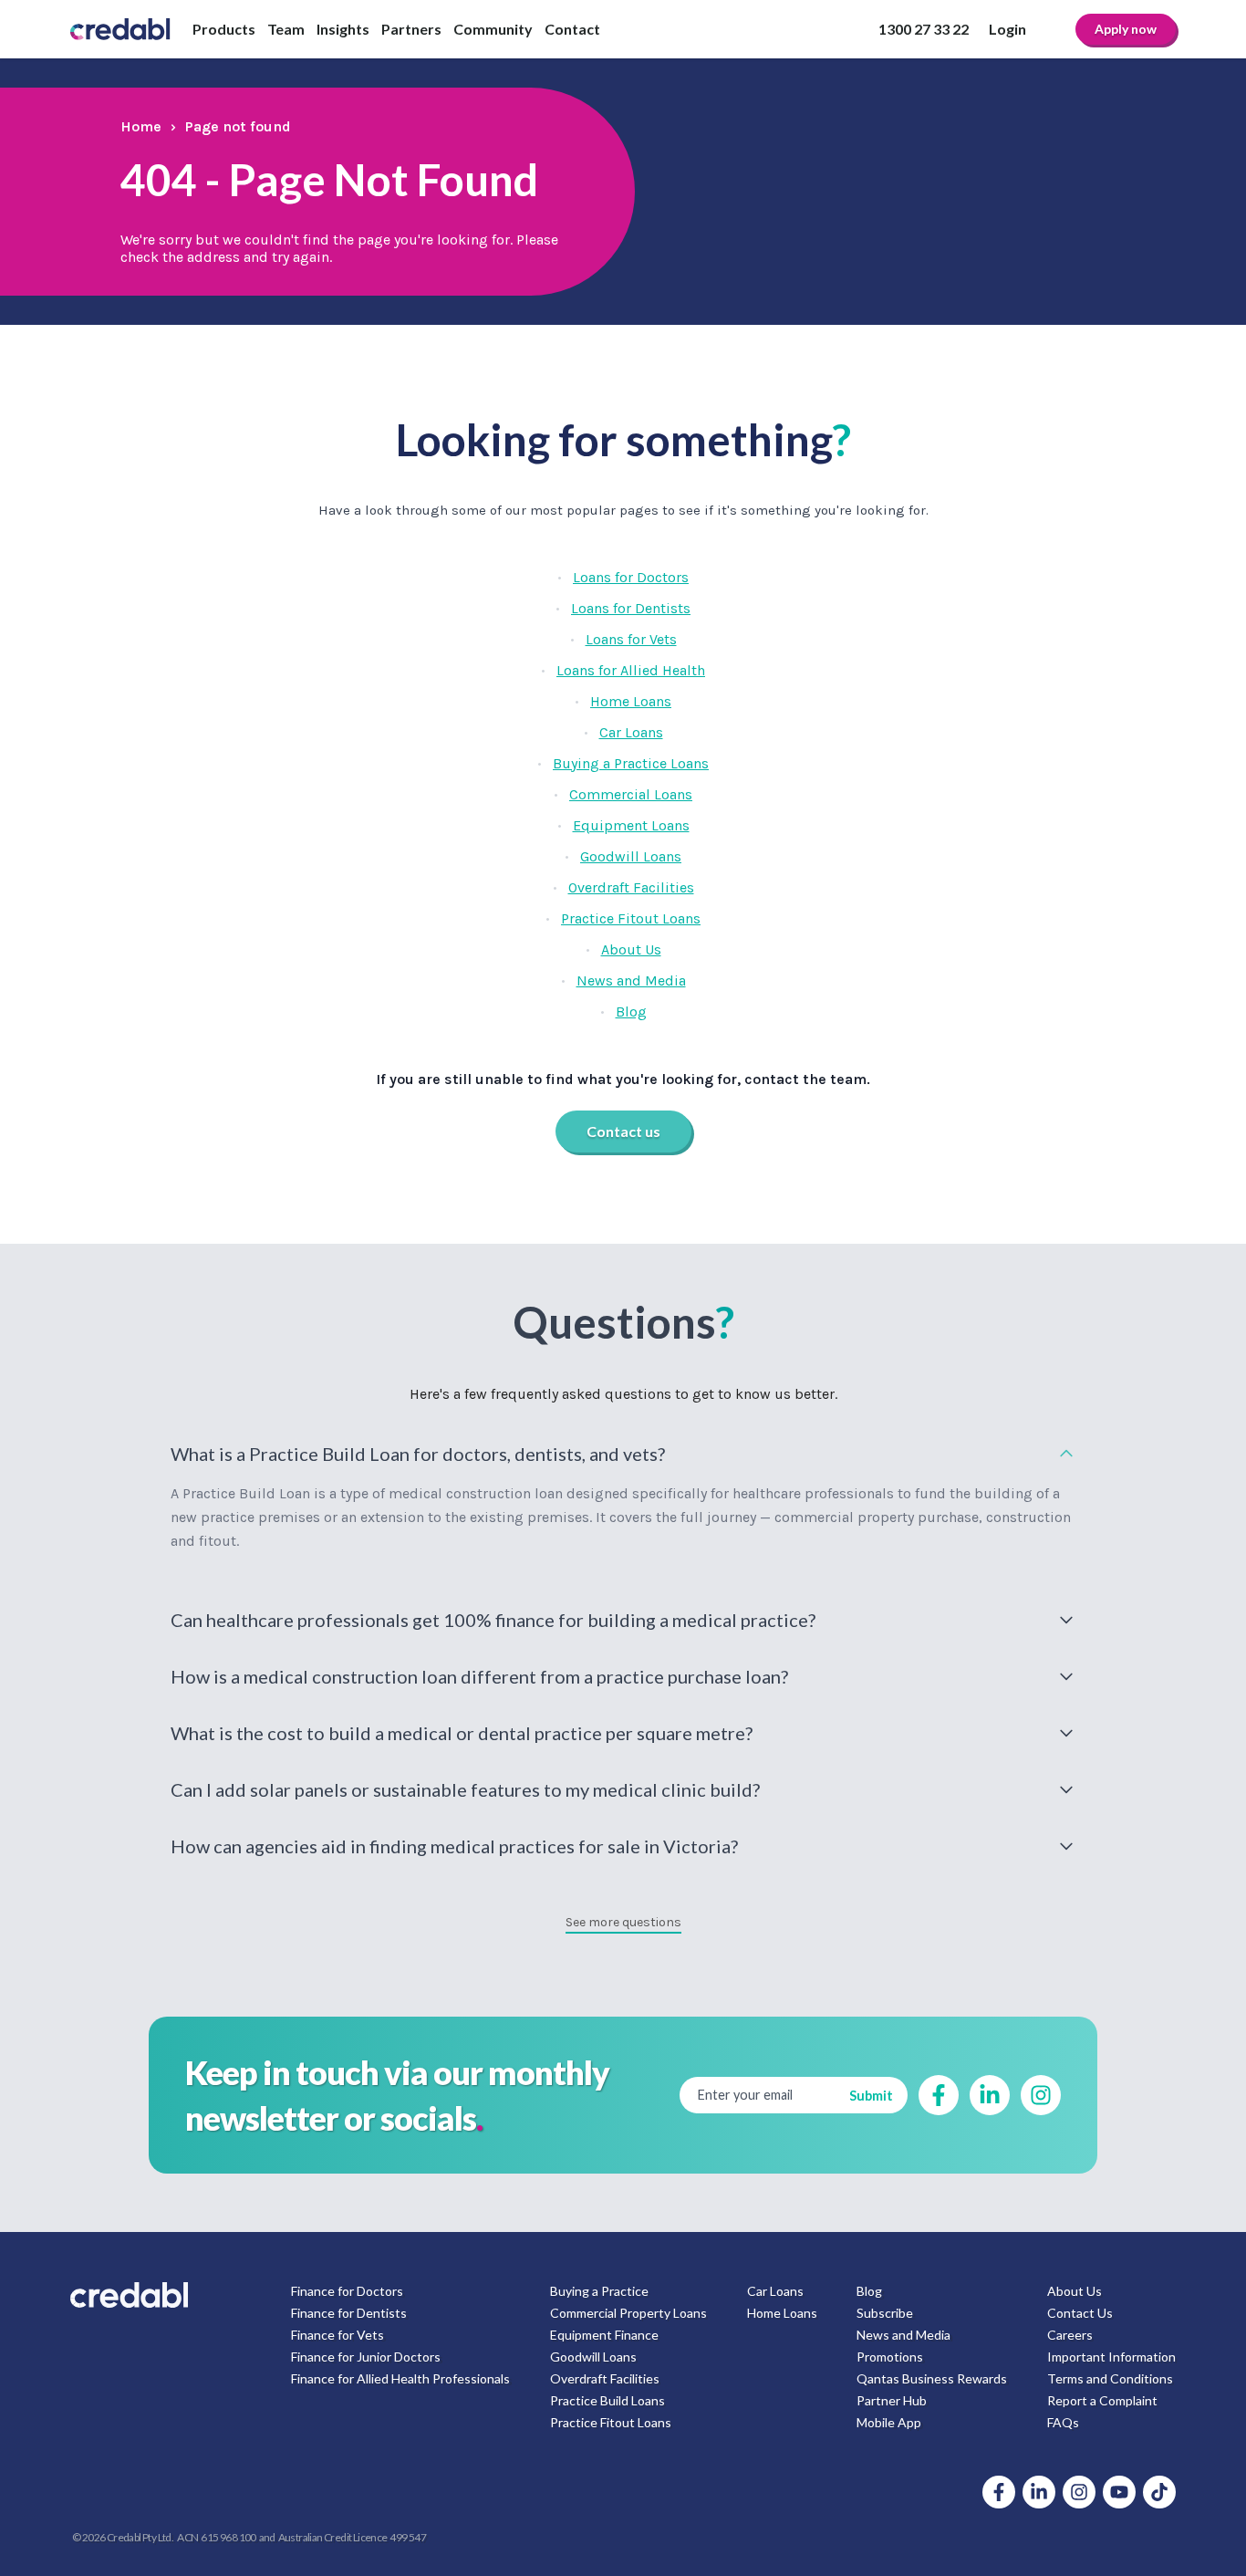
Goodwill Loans (631, 856)
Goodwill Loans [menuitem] (593, 2357)
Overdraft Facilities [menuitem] (605, 2378)
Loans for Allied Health (631, 670)
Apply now (1126, 29)
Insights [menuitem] (343, 29)
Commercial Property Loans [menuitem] (628, 2313)
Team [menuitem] (286, 29)
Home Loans (631, 701)
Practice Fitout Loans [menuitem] (611, 2422)
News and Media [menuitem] (903, 2335)
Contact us (623, 1131)
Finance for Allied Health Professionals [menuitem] (400, 2378)
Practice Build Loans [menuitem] (607, 2400)
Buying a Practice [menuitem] (599, 2291)
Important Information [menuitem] (1111, 2357)
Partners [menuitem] (411, 29)
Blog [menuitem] (869, 2291)
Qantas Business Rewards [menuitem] (932, 2378)
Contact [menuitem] (572, 29)
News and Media (631, 980)
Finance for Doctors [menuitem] (347, 2291)
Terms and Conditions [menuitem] (1110, 2378)
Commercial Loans (631, 794)
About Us (631, 949)
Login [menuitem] (1007, 29)
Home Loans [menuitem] (782, 2313)
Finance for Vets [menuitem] (337, 2335)
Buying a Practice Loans (631, 763)
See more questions (623, 1922)
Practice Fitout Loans (631, 918)
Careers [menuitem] (1070, 2335)
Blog (631, 1012)
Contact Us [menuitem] (1080, 2313)
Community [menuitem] (493, 29)
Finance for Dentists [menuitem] (349, 2313)
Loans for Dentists (631, 608)
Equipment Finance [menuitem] (604, 2335)
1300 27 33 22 (924, 29)
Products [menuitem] (224, 29)
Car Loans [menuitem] (775, 2291)
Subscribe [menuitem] (885, 2313)
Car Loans (631, 732)
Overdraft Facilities (631, 887)
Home (141, 126)
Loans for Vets (631, 639)
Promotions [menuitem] (890, 2357)
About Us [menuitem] (1075, 2291)
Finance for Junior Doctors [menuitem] (366, 2357)
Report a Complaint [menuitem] (1102, 2400)
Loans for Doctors (631, 577)
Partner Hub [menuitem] (892, 2400)
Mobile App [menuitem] (889, 2422)
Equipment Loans (631, 825)
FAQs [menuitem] (1063, 2422)
